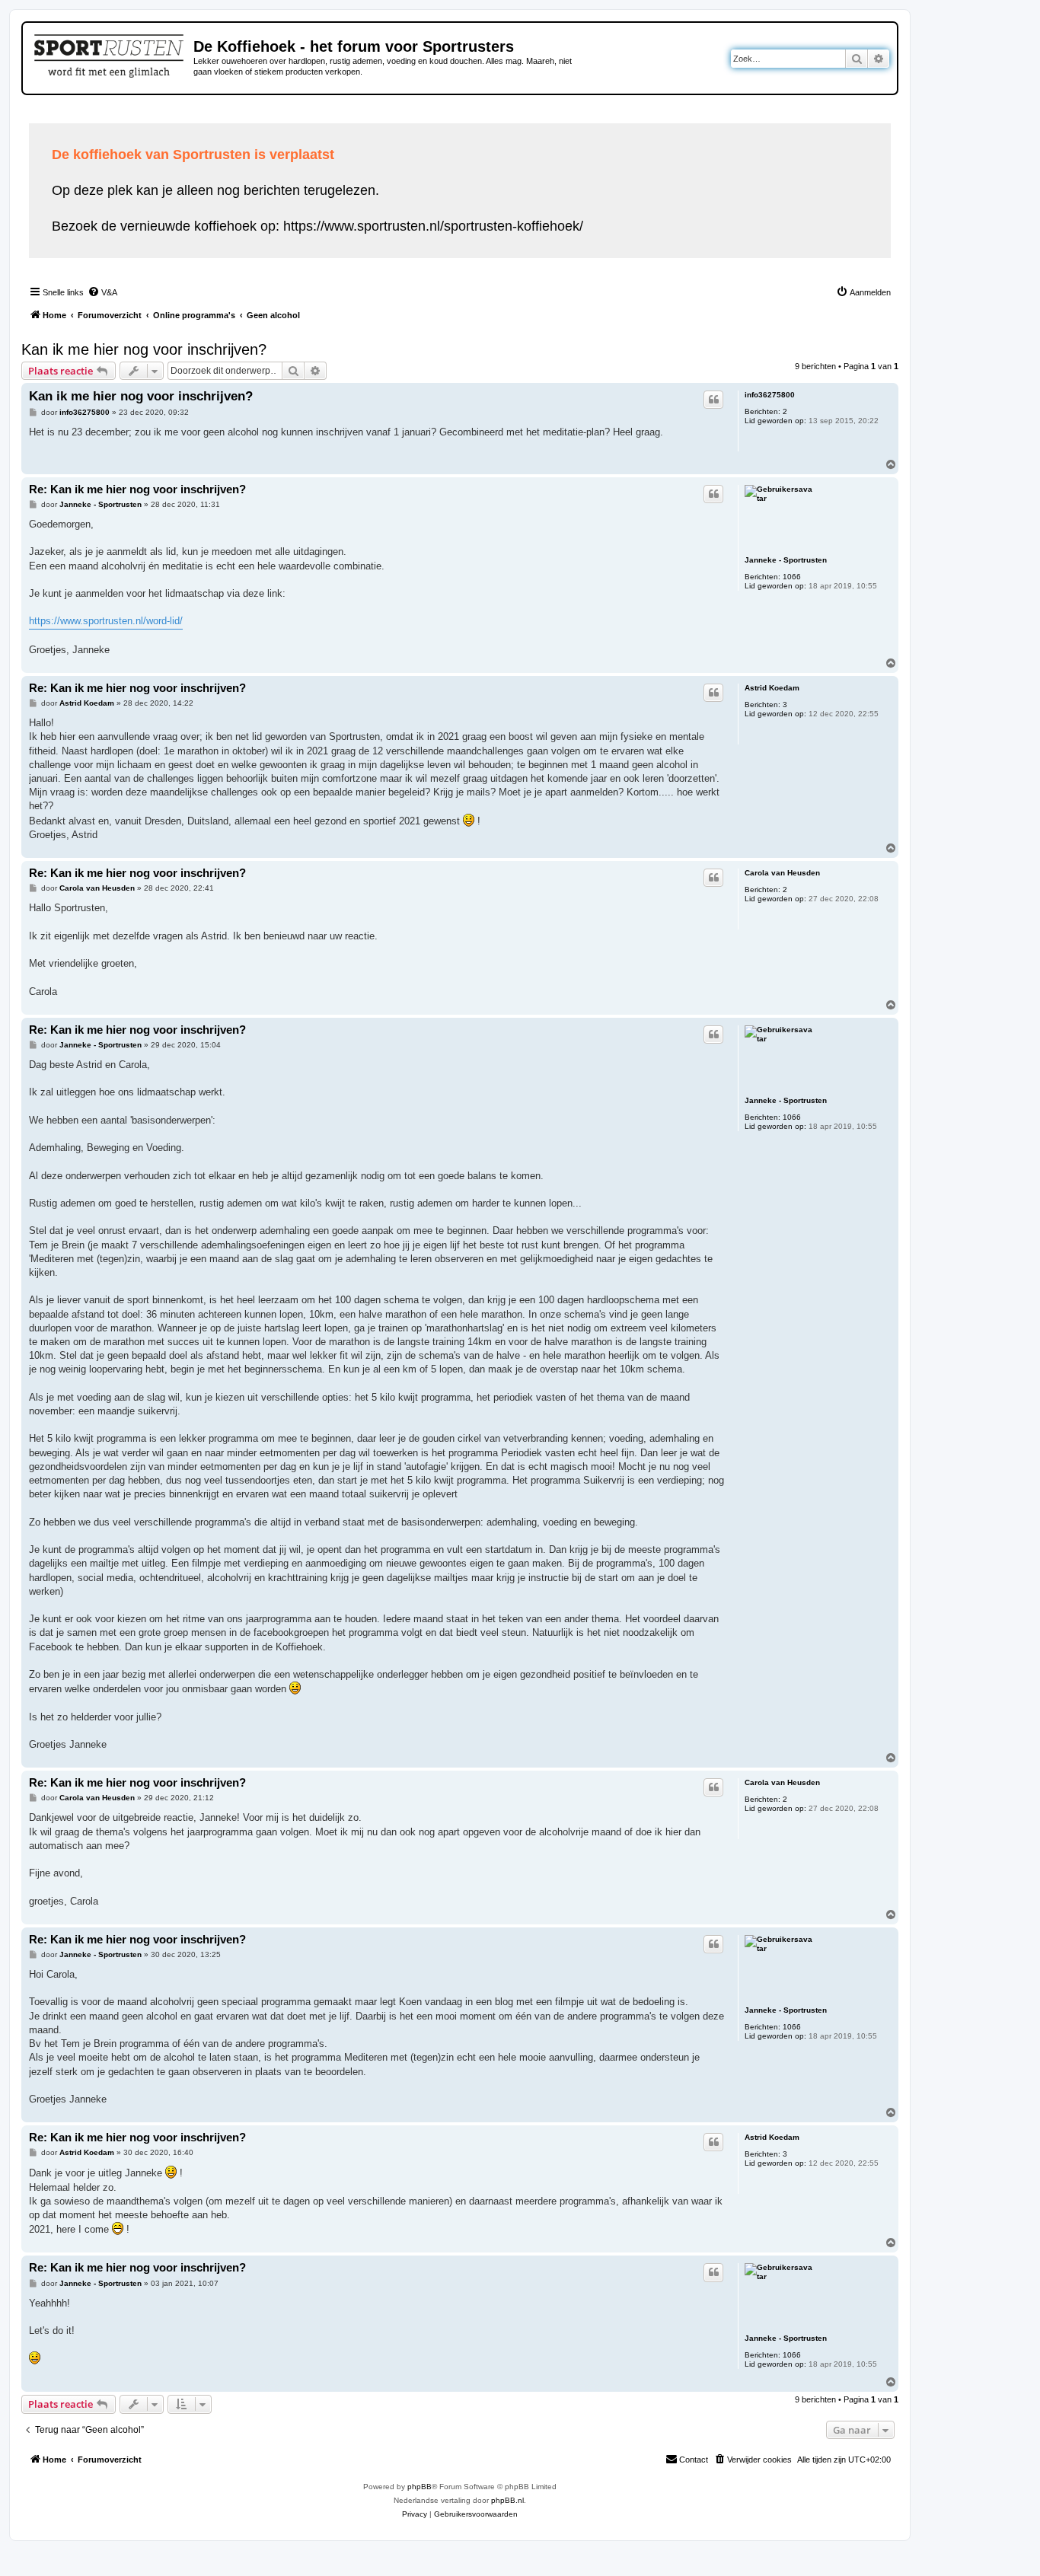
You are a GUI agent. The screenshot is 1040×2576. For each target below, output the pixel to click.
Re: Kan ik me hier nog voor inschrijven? (137, 489)
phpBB (420, 2487)
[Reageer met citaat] (713, 400)
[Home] (110, 53)
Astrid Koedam (772, 688)
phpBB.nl (507, 2500)
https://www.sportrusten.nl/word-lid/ (106, 621)
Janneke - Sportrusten (786, 560)
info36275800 (770, 395)
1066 (792, 577)
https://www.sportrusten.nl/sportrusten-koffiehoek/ (433, 226)
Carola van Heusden (782, 873)
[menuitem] (102, 292)
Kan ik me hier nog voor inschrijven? (144, 349)
